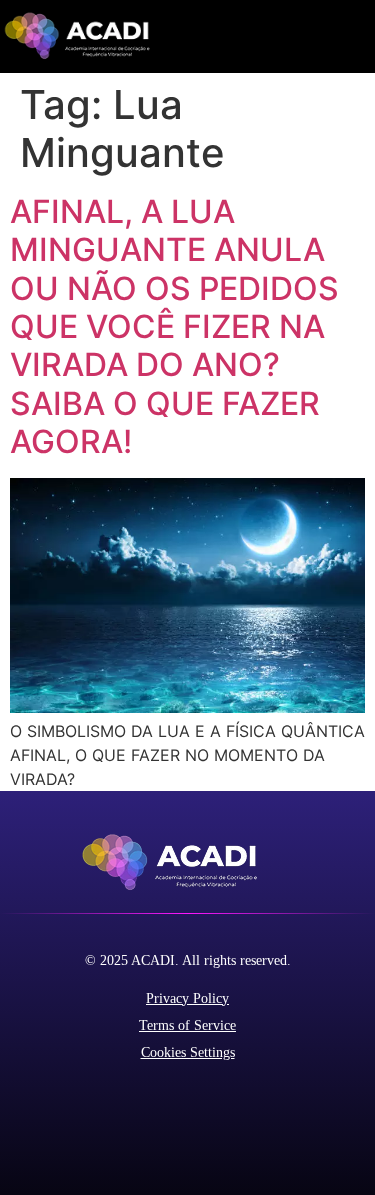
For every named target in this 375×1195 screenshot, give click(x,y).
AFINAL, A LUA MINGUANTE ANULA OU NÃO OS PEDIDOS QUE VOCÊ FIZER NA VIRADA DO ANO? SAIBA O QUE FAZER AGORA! (174, 326)
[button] (359, 36)
